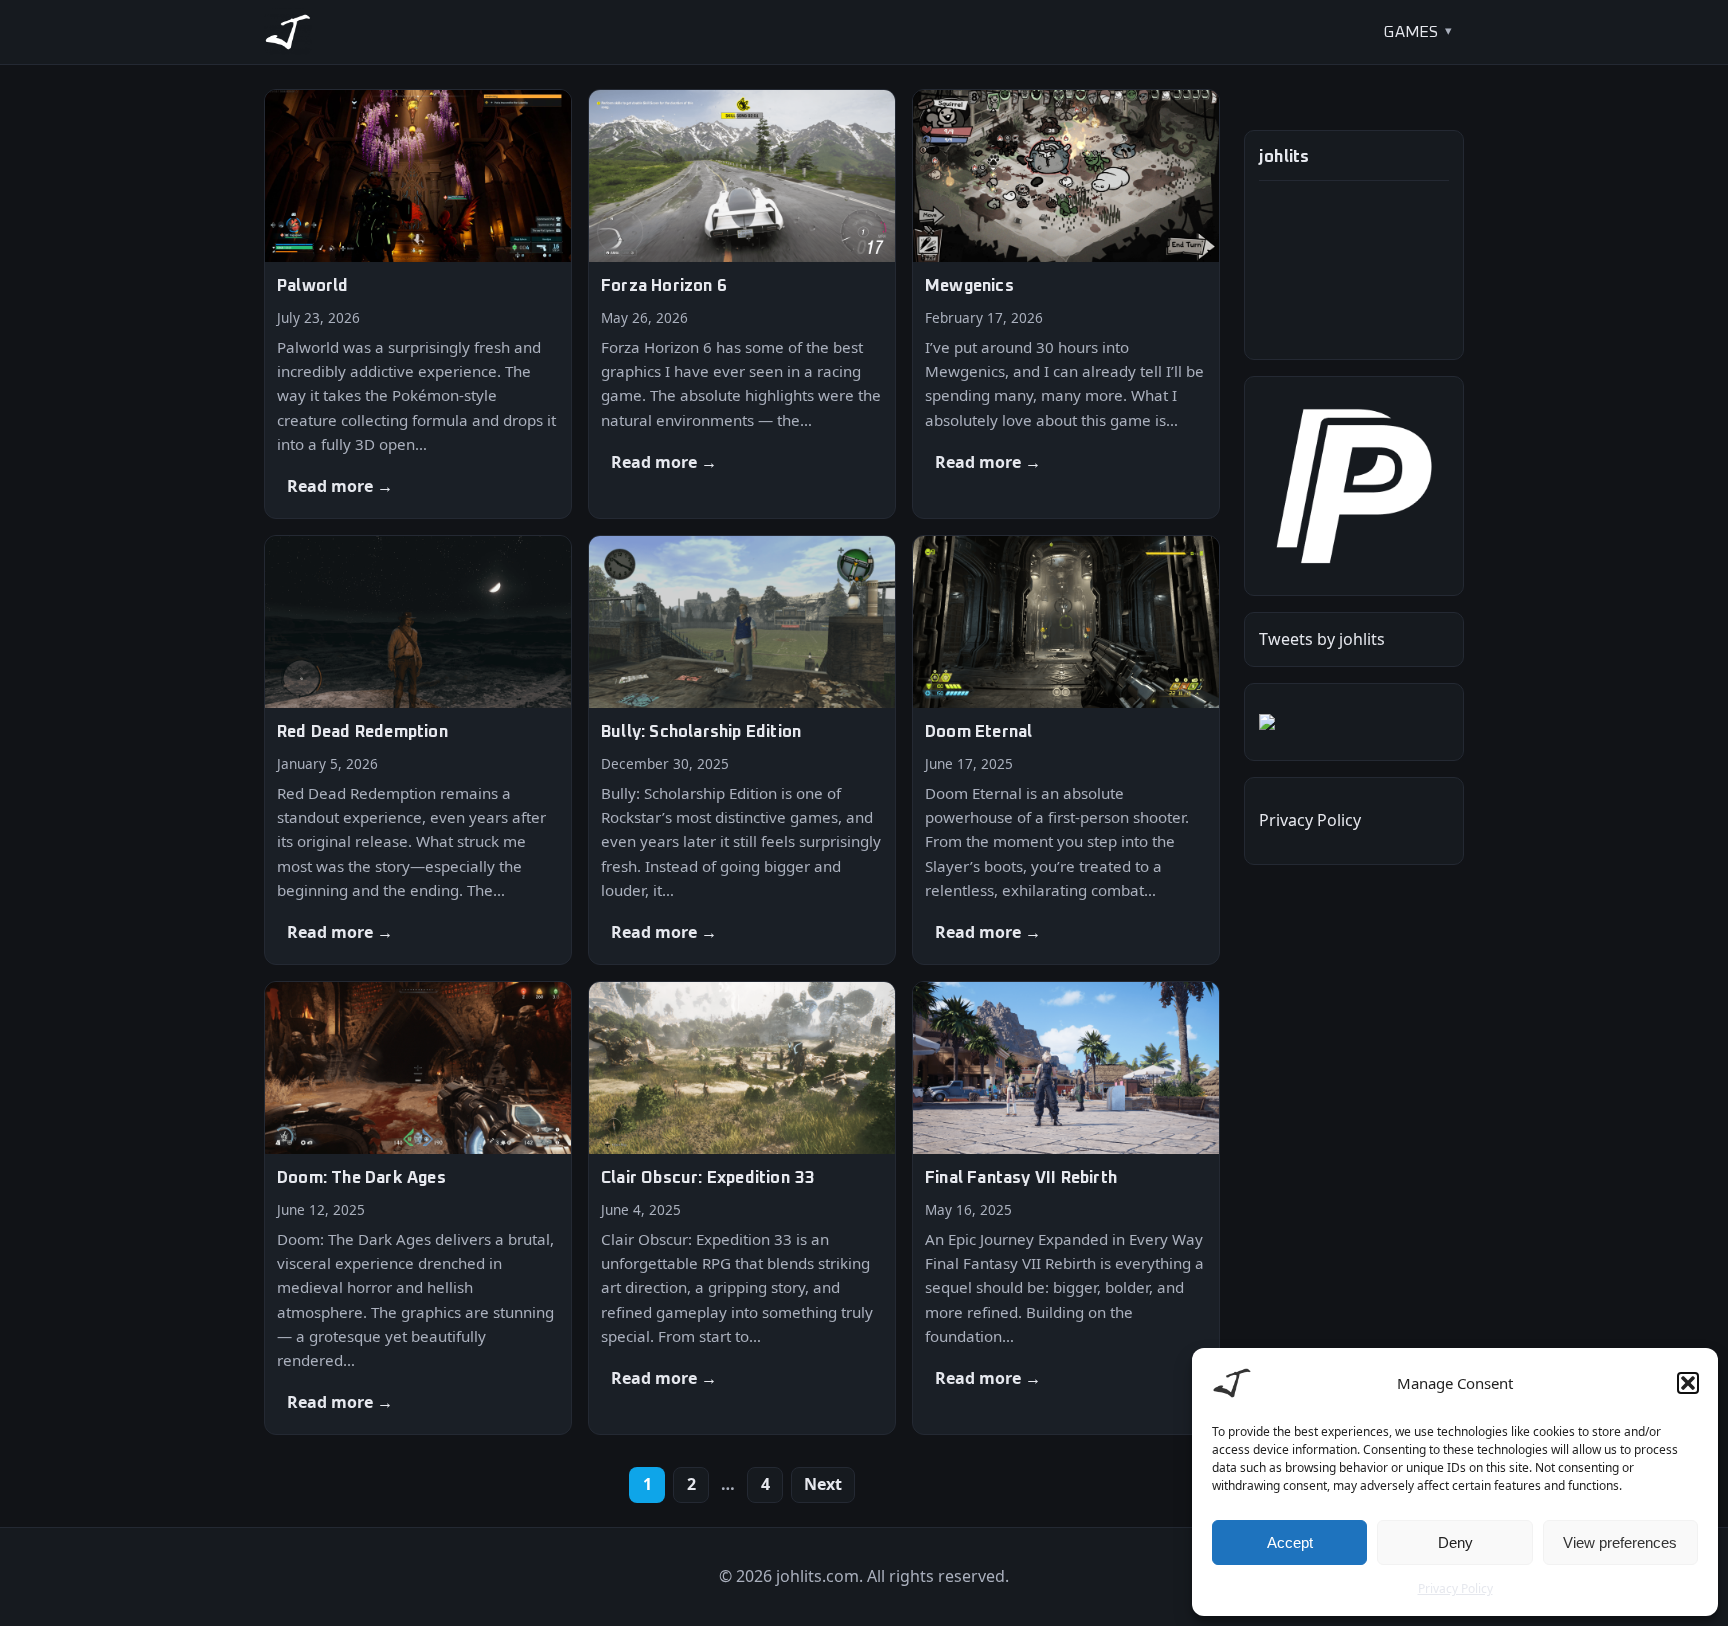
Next (823, 1484)
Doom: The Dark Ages (361, 1178)
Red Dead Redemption (362, 732)
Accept (1290, 1542)
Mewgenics (969, 286)
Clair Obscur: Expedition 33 (707, 1178)
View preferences (1620, 1542)
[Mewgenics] (1066, 304)
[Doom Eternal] (1066, 750)
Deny (1455, 1542)
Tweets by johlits (1322, 639)
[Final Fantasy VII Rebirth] (1066, 1208)
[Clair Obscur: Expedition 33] (742, 1208)
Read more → (340, 486)
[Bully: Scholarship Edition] (742, 750)
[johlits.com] (288, 32)
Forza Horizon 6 (664, 286)
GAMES (1410, 32)
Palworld (313, 286)
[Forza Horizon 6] (742, 304)
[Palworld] (418, 304)
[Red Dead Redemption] (418, 750)
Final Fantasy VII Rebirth (1021, 1178)
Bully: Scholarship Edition (701, 732)
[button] (1688, 1383)
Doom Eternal (978, 732)
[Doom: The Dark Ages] (418, 1208)
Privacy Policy (1455, 1588)
